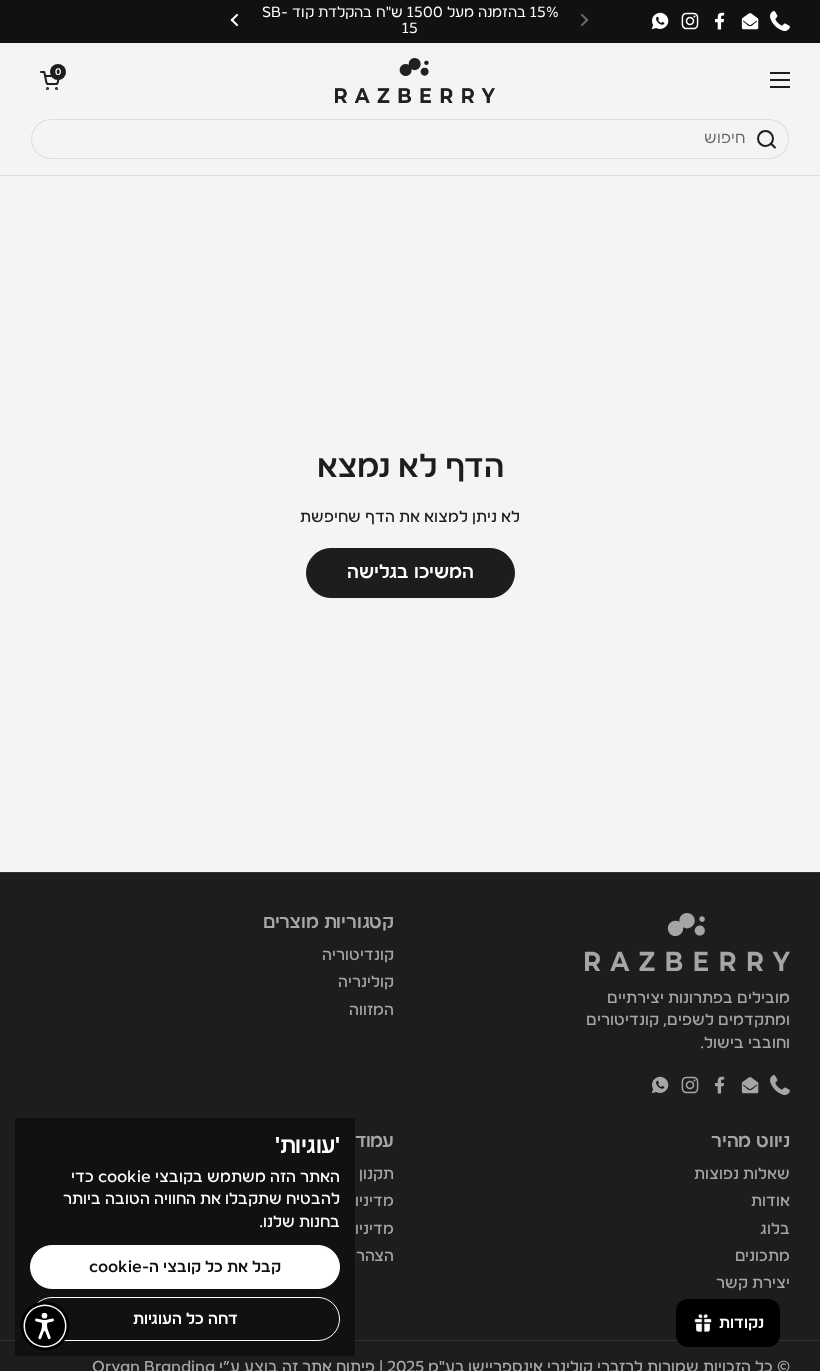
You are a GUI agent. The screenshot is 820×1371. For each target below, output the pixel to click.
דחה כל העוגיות (185, 1319)
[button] (50, 80)
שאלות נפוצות (742, 1174)
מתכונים (762, 1256)
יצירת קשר (753, 1283)
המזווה (371, 1010)
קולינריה (366, 982)
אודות (770, 1201)
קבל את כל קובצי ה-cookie (185, 1267)
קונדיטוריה (358, 955)
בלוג (775, 1229)
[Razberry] (415, 80)
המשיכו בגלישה (410, 572)
